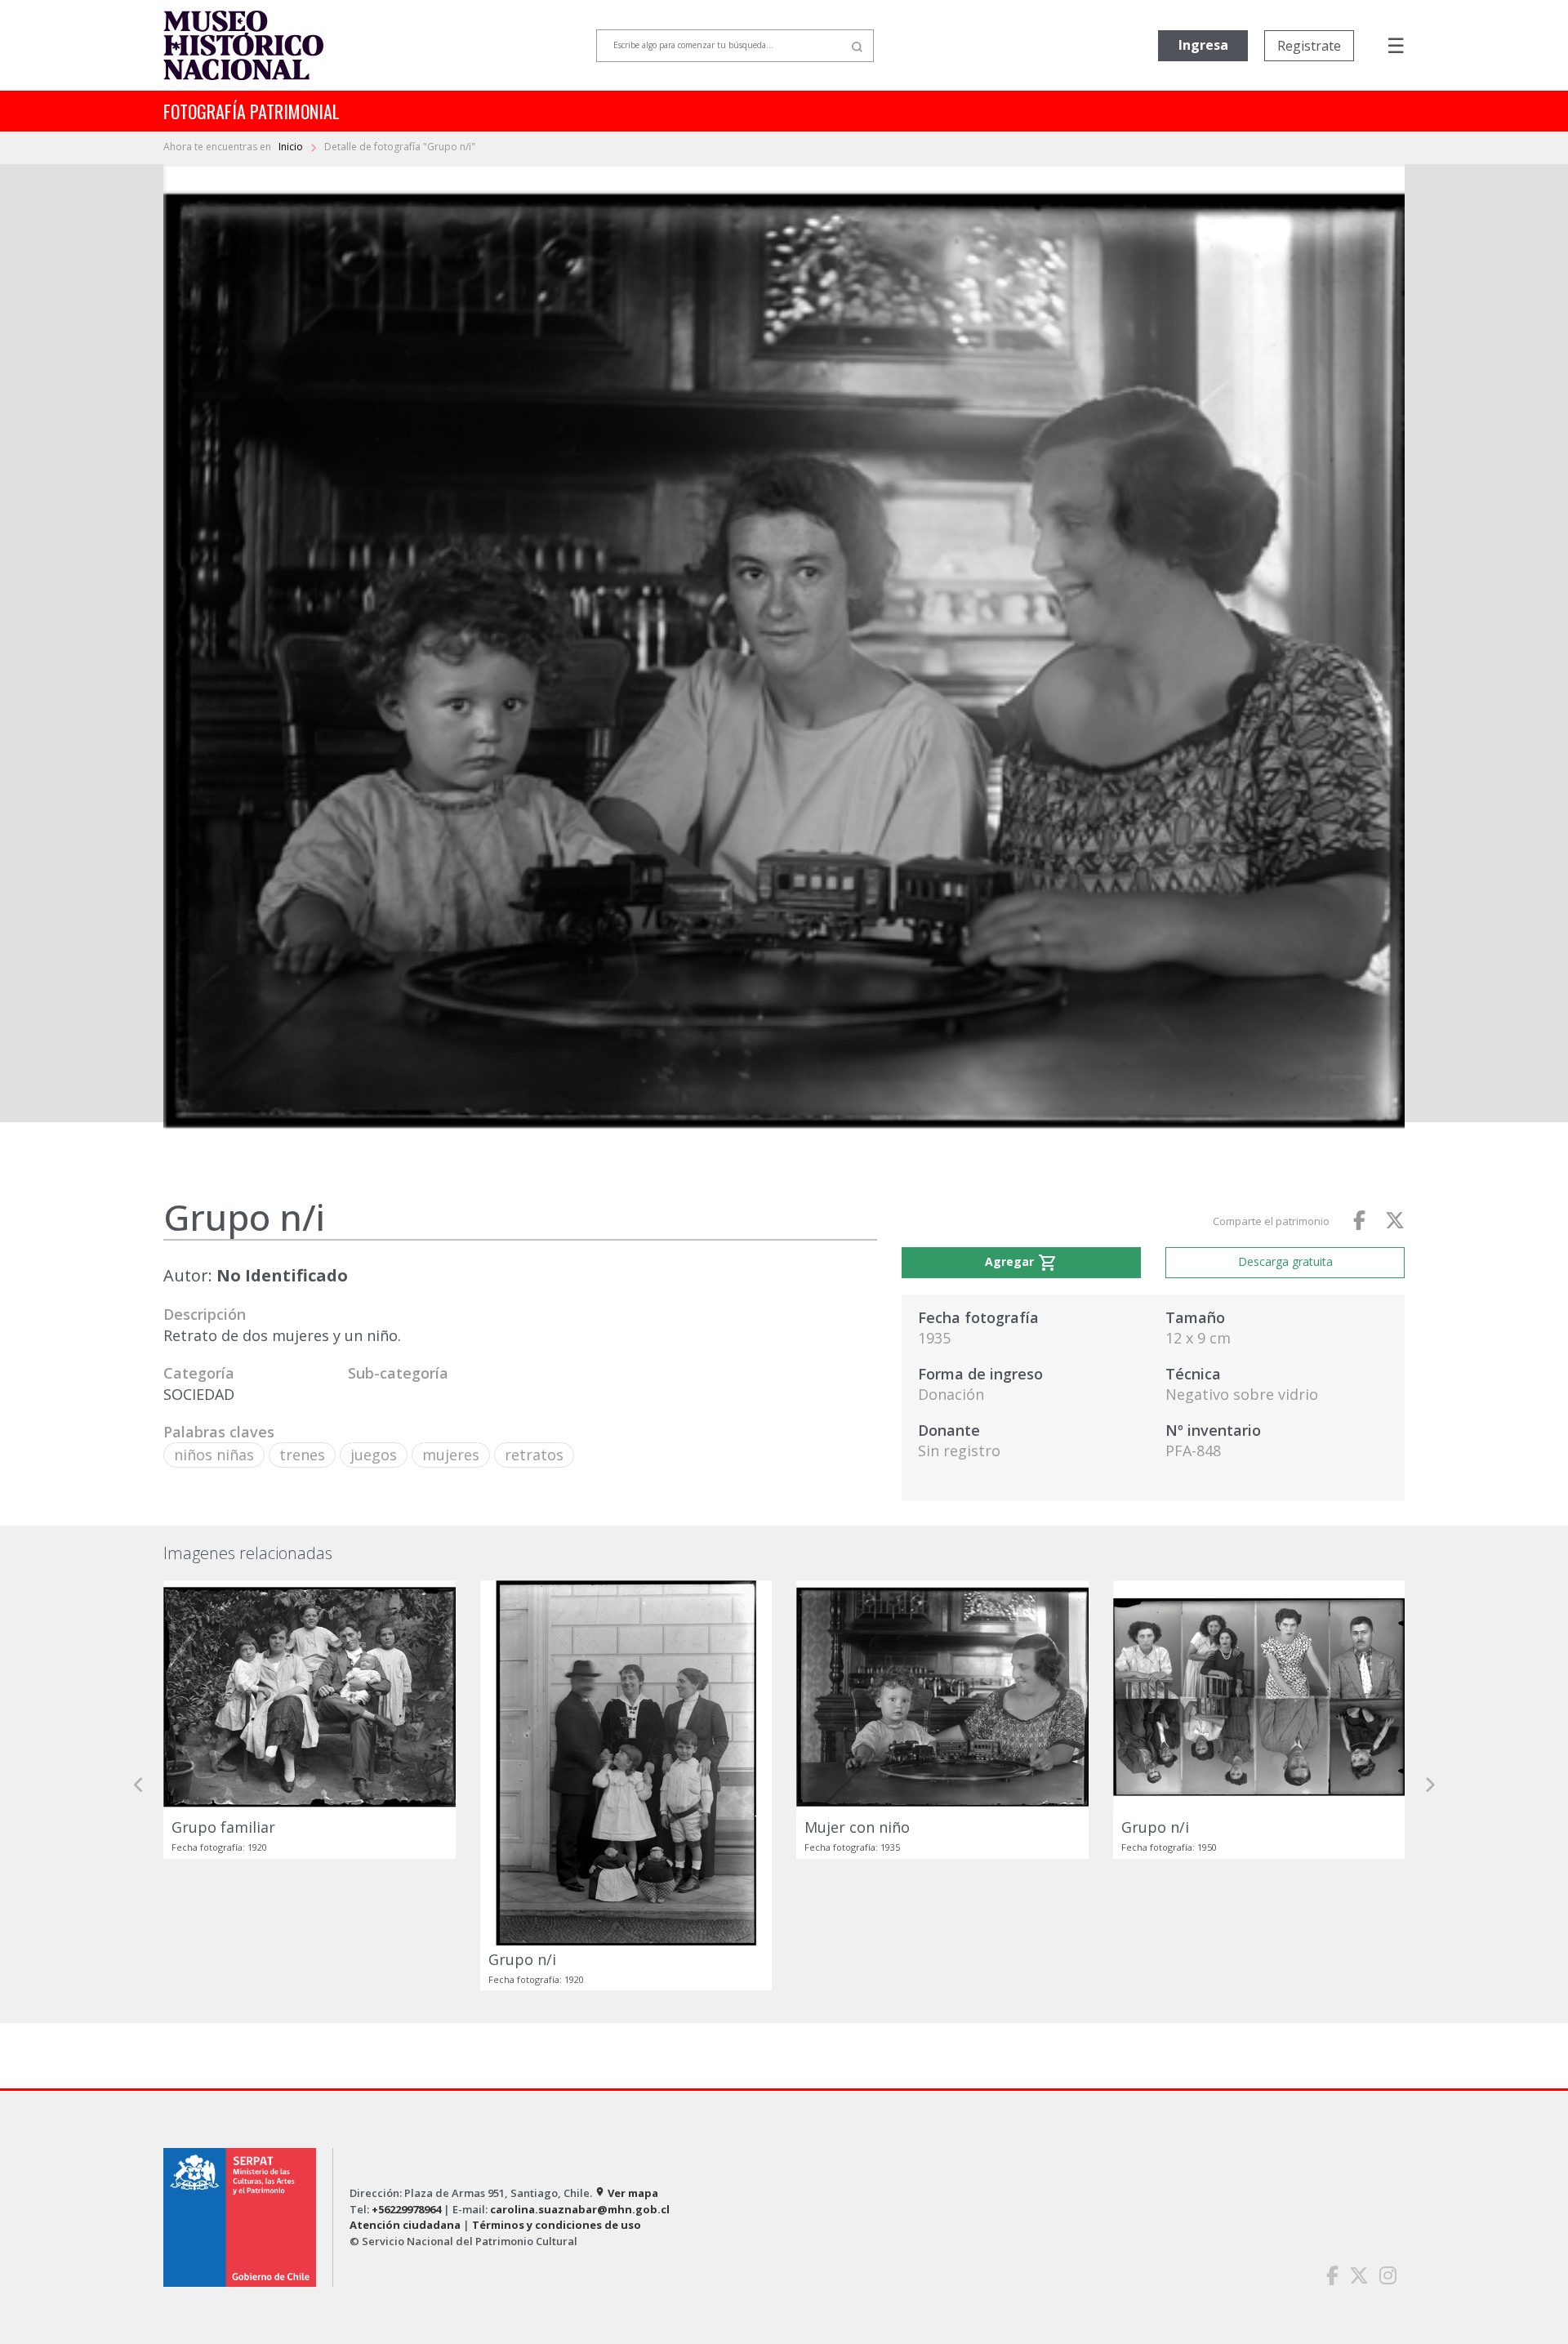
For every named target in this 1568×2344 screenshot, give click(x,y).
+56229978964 (406, 2209)
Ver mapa (626, 2193)
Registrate (1309, 46)
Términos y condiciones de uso (557, 2225)
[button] (139, 1785)
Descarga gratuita (1285, 1261)
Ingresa (1203, 45)
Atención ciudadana (405, 2225)
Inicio (292, 147)
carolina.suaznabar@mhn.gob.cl (580, 2209)
